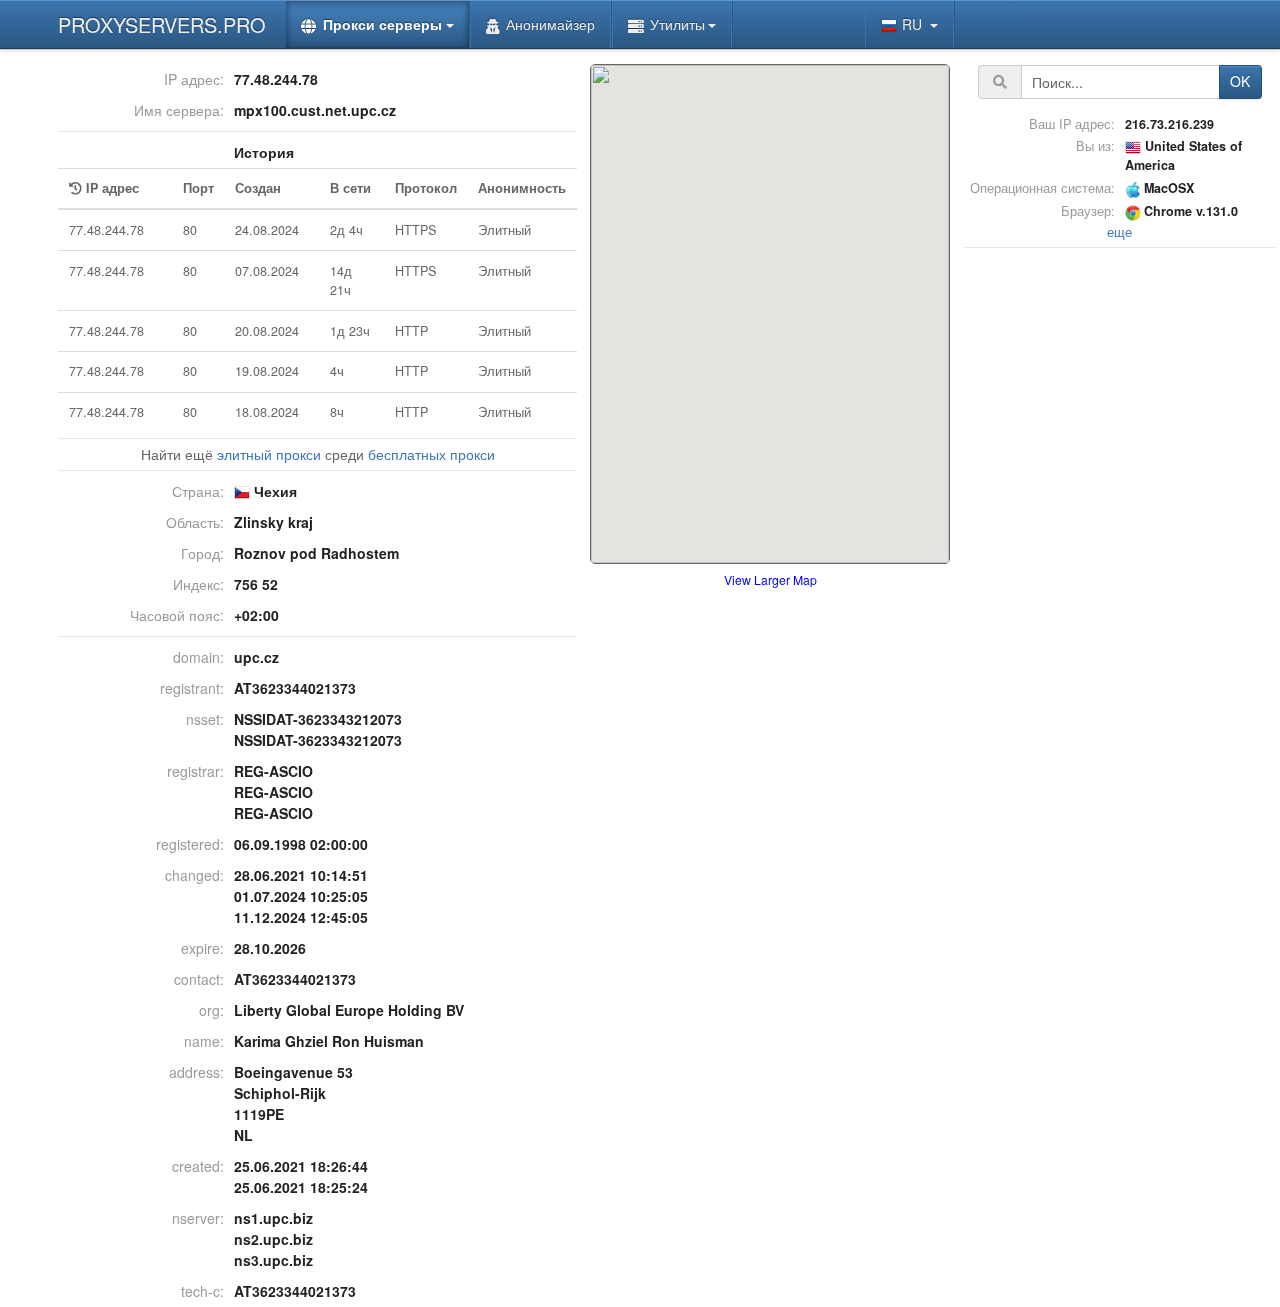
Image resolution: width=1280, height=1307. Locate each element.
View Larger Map (770, 579)
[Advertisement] (1120, 553)
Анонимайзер (550, 24)
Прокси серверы (382, 24)
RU (914, 24)
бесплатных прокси (431, 454)
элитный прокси (269, 454)
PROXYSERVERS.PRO (162, 24)
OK (1240, 81)
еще (1119, 232)
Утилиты (677, 24)
